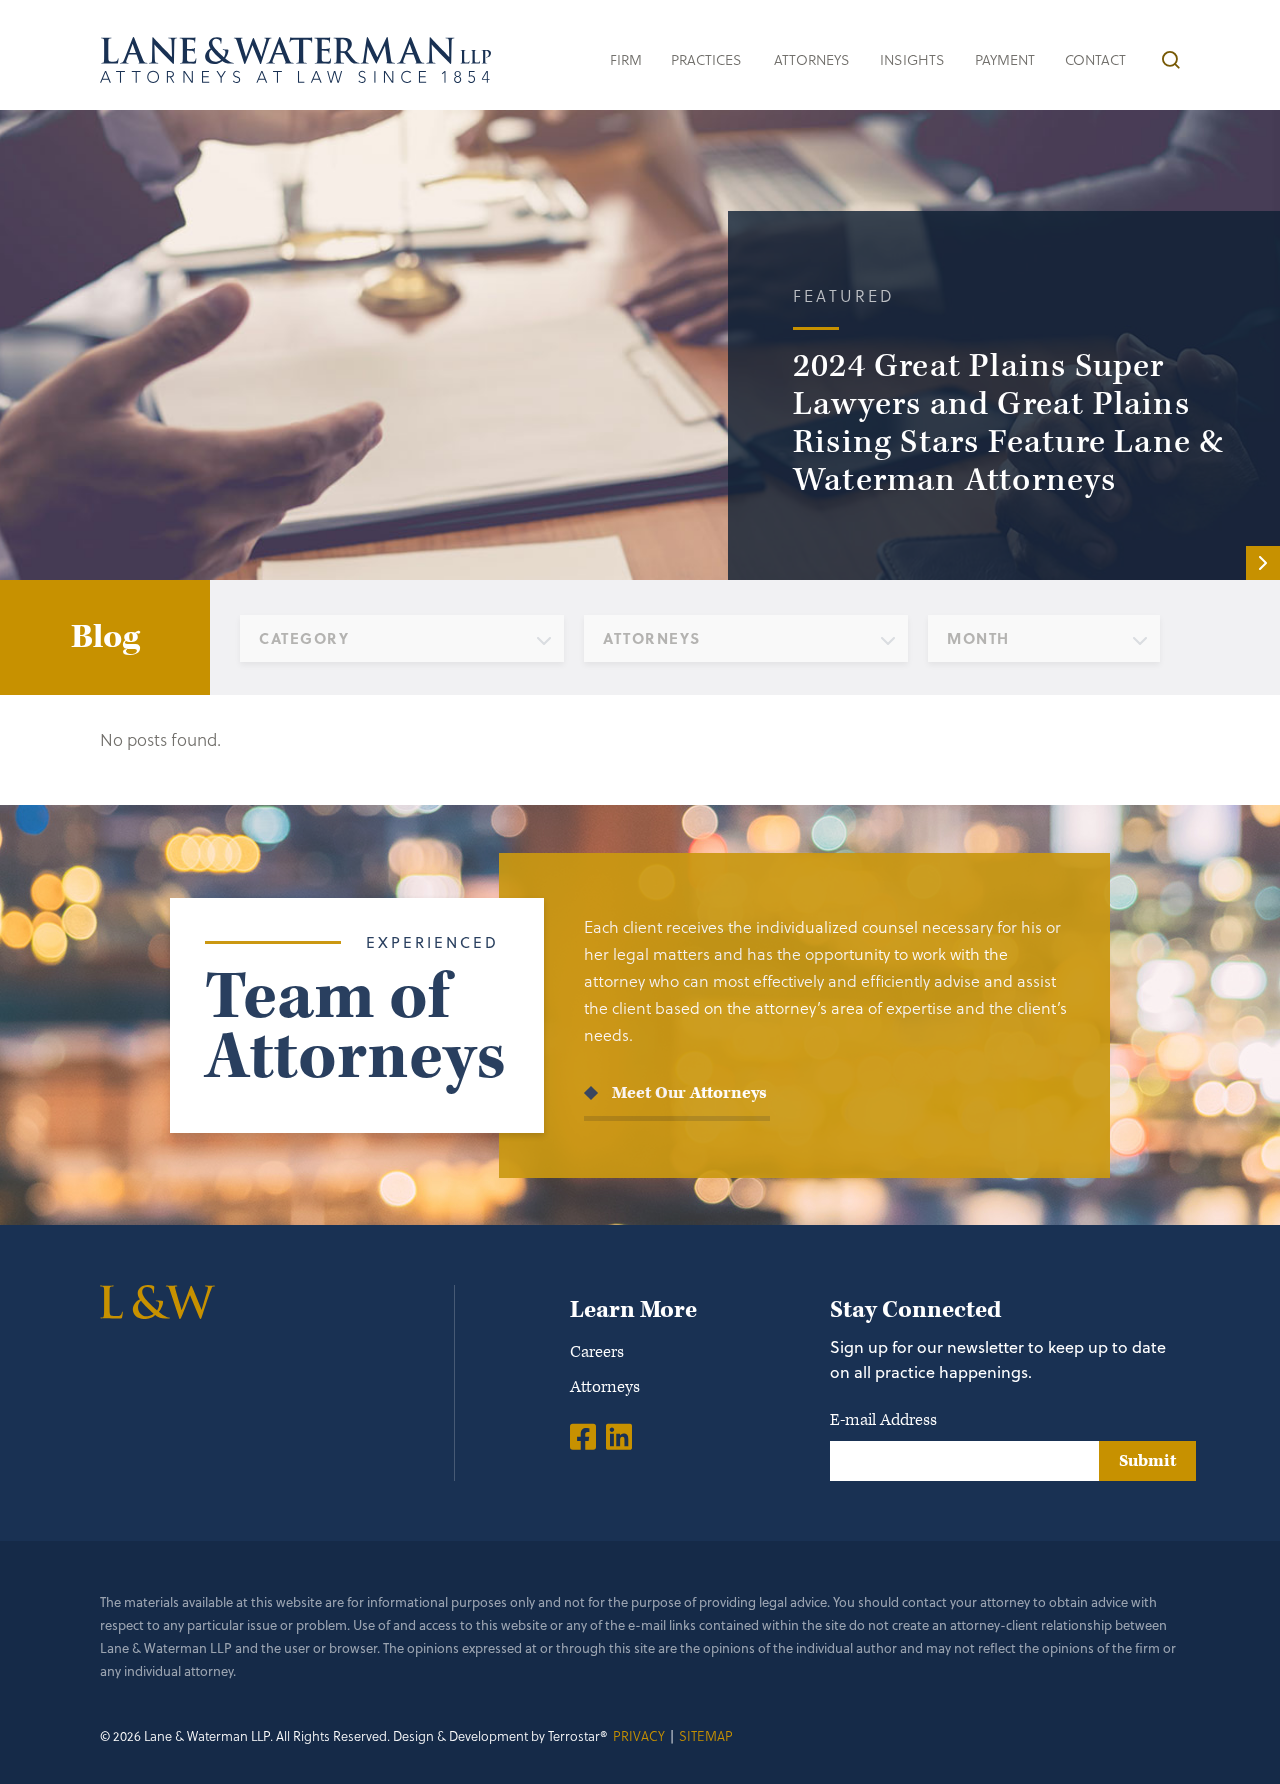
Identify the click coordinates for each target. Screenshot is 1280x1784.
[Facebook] (583, 1436)
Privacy (639, 1735)
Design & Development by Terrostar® (500, 1735)
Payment (1005, 59)
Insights (912, 59)
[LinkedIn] (619, 1436)
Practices (706, 59)
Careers (597, 1352)
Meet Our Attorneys (689, 1093)
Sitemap (706, 1735)
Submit (1147, 1461)
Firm (626, 59)
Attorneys (812, 59)
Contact (1095, 59)
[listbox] (402, 638)
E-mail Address (883, 1420)
